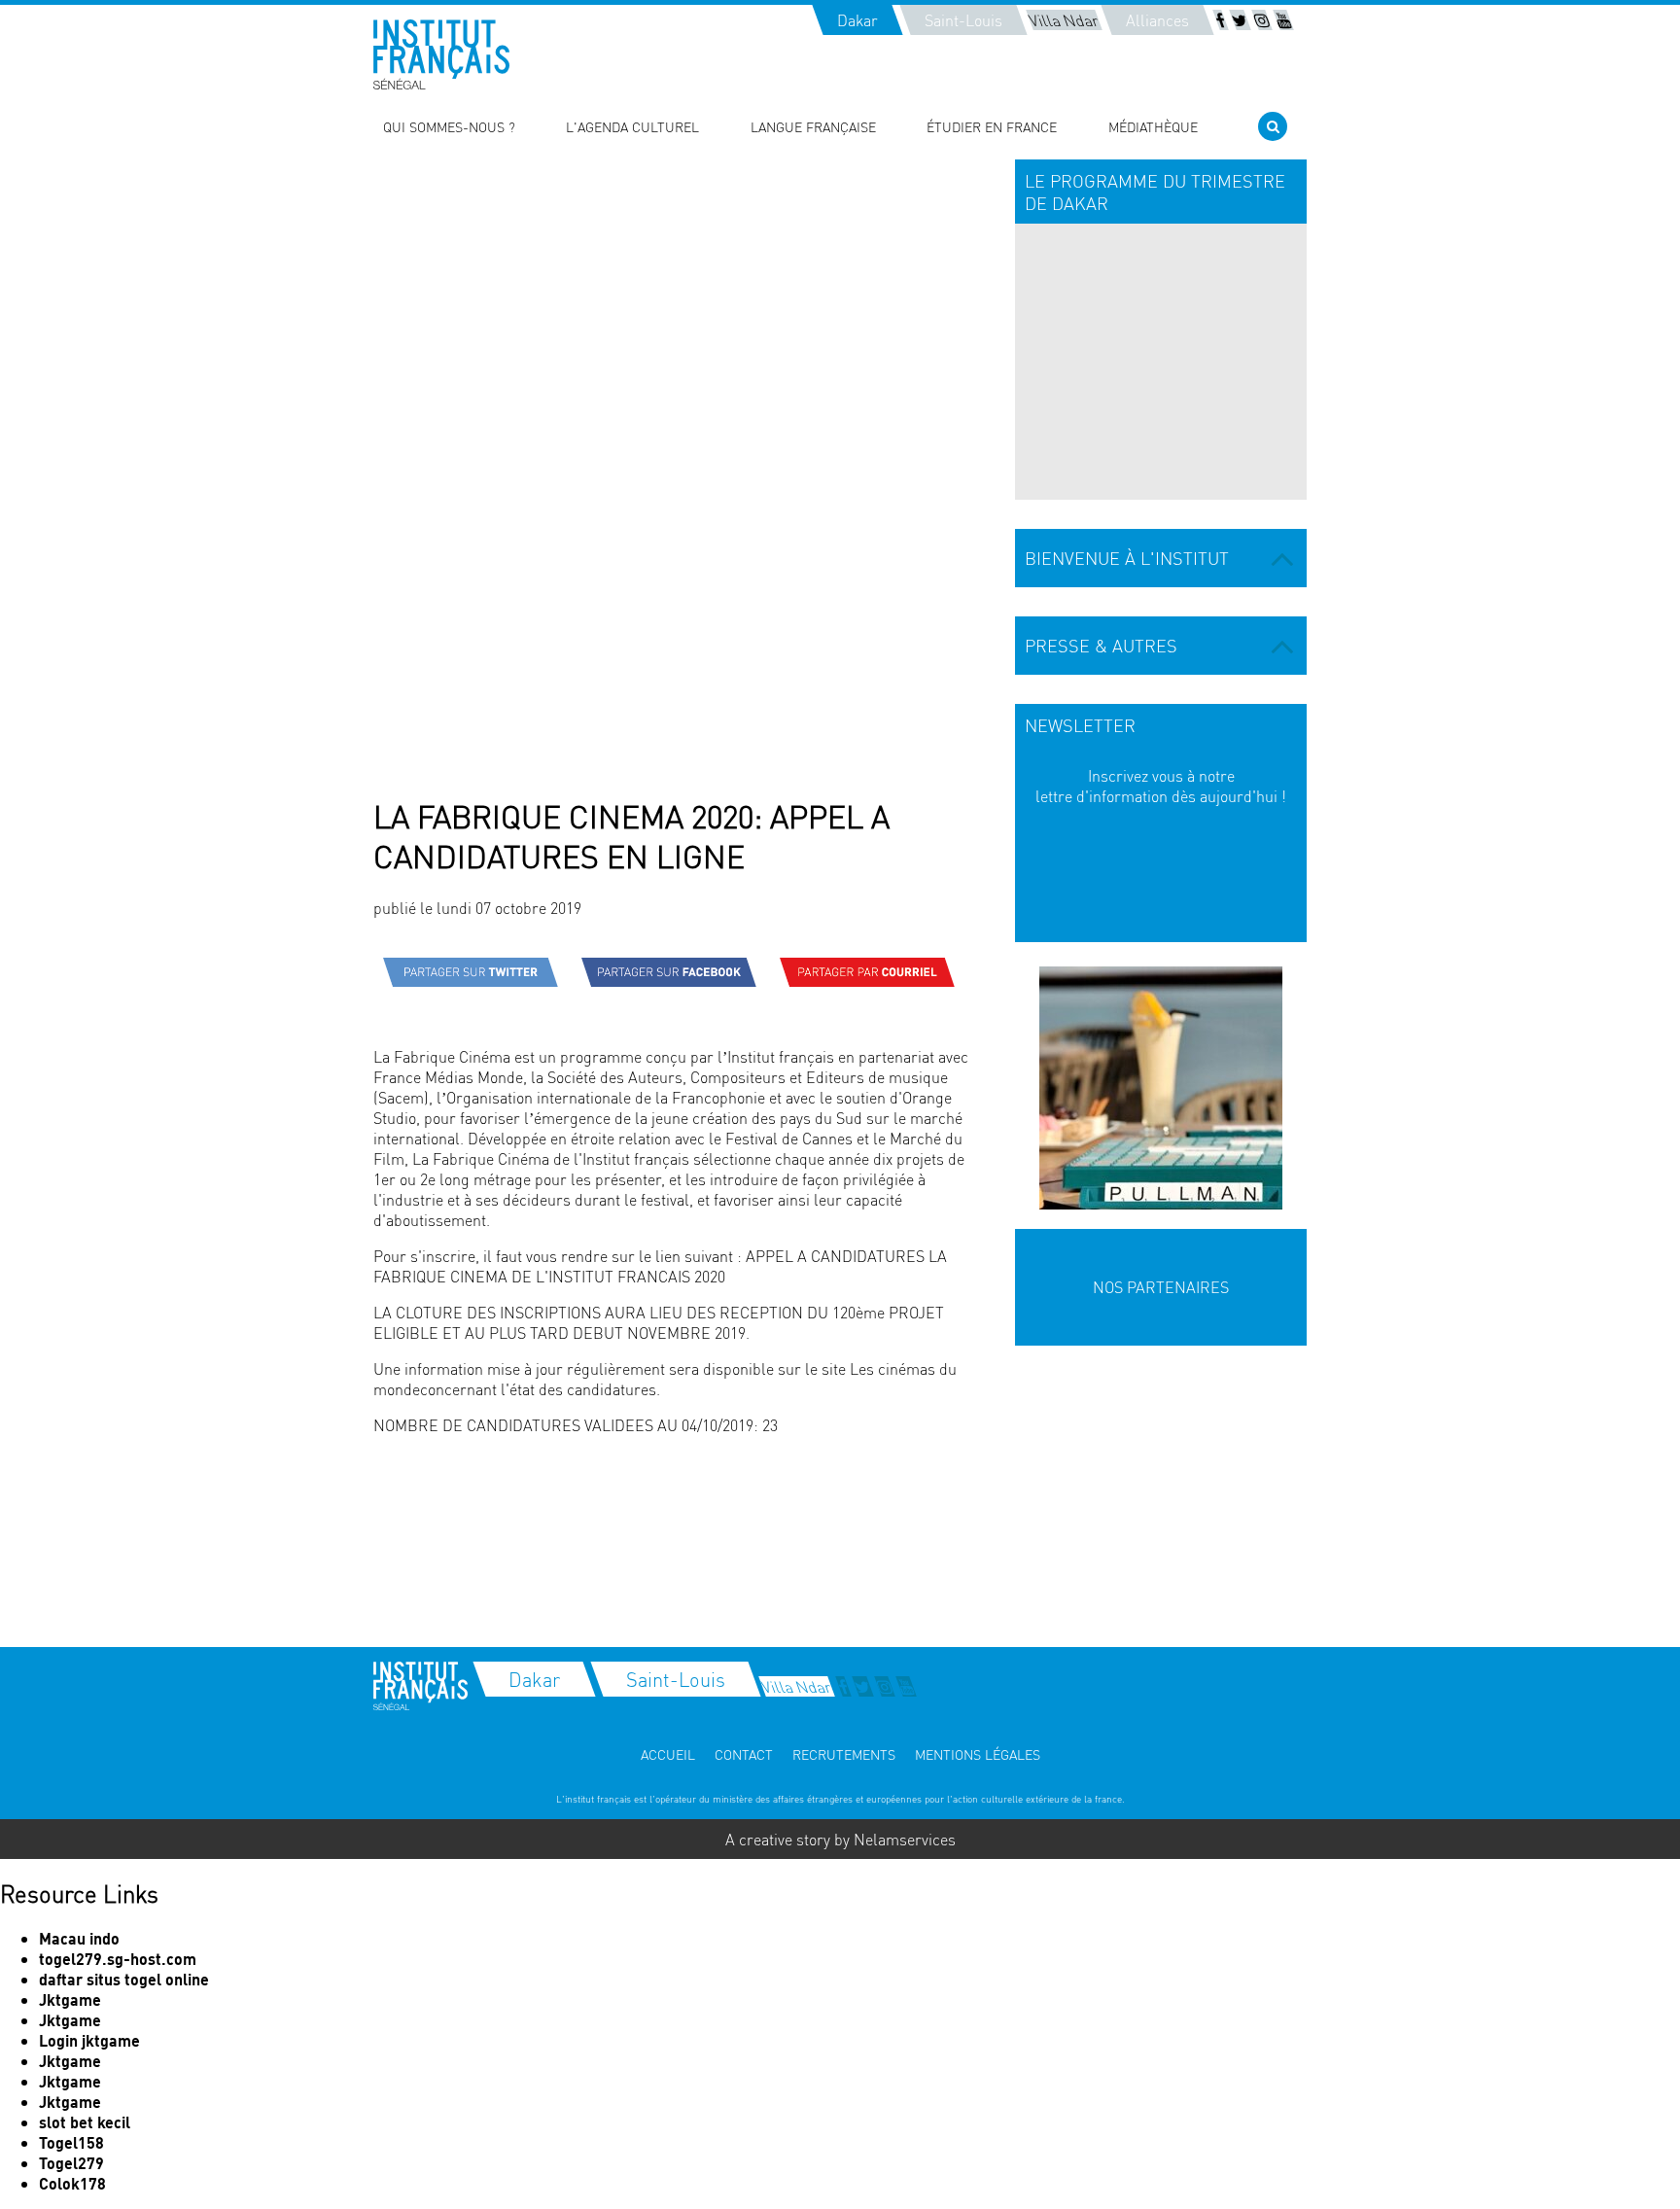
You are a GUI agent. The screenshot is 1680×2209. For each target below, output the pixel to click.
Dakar (857, 20)
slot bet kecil (85, 2122)
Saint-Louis (963, 20)
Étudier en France (992, 126)
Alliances (1157, 20)
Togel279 (71, 2163)
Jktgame (70, 1999)
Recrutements (844, 1754)
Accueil (668, 1754)
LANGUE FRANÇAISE (813, 126)
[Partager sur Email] (867, 972)
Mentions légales (978, 1754)
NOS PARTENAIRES (1161, 1287)
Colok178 (72, 2183)
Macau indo (79, 1938)
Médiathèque (1153, 126)
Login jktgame (89, 2040)
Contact (744, 1754)
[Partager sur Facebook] (669, 972)
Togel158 (71, 2142)
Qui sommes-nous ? (449, 126)
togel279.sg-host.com (118, 1959)
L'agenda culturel (632, 126)
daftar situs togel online (124, 1979)
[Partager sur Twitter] (471, 972)
